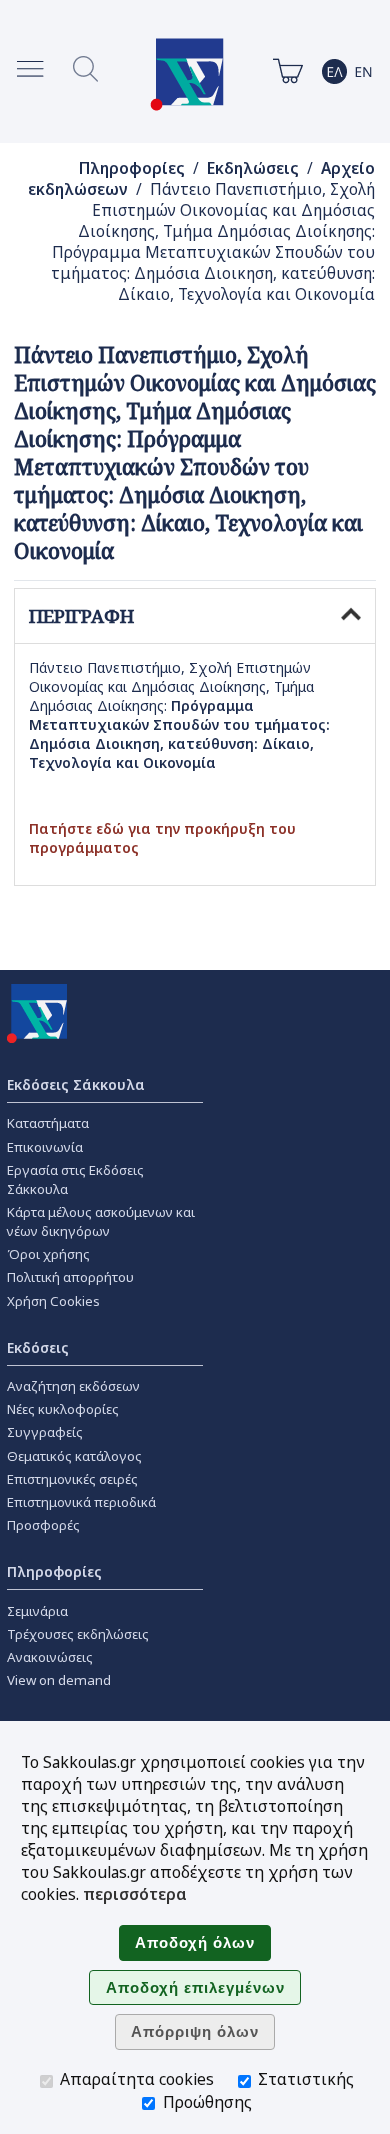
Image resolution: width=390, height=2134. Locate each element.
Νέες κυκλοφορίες (63, 1409)
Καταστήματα (48, 1123)
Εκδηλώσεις (253, 168)
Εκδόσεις (38, 1347)
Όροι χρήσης (48, 1254)
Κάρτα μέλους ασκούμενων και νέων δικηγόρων (101, 1221)
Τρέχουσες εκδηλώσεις (78, 1634)
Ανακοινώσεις (50, 1657)
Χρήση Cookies (53, 1301)
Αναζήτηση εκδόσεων (73, 1386)
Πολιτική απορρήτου (70, 1277)
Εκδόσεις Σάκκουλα (76, 1084)
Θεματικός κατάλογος (74, 1456)
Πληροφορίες (132, 168)
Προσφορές (43, 1525)
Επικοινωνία (45, 1147)
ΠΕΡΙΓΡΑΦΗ (81, 616)
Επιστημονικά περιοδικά (81, 1502)
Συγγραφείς (45, 1432)
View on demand (59, 1680)
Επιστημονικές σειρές (72, 1479)
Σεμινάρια (37, 1611)
